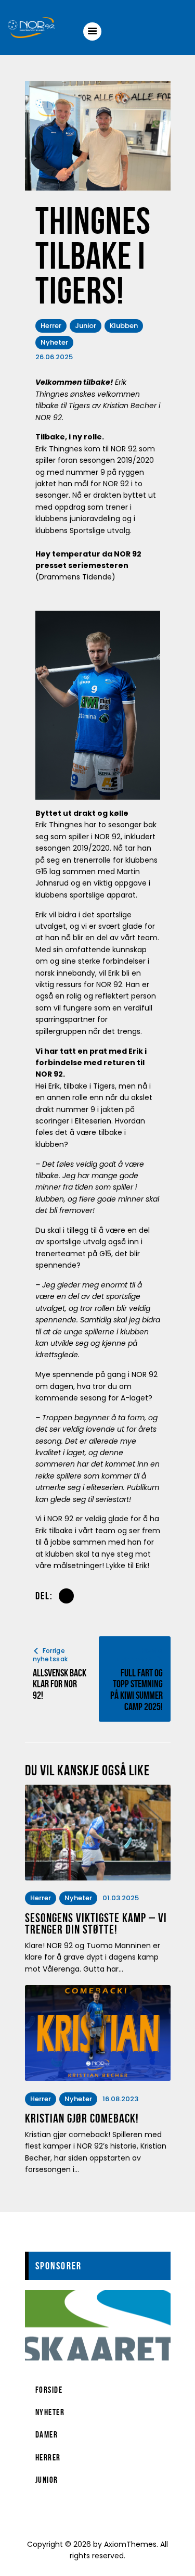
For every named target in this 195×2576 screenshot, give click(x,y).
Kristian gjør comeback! (82, 2119)
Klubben (124, 326)
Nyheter (54, 342)
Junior (86, 326)
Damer (47, 2434)
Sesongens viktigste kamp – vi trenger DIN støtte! (96, 1924)
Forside (49, 2390)
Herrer (51, 326)
